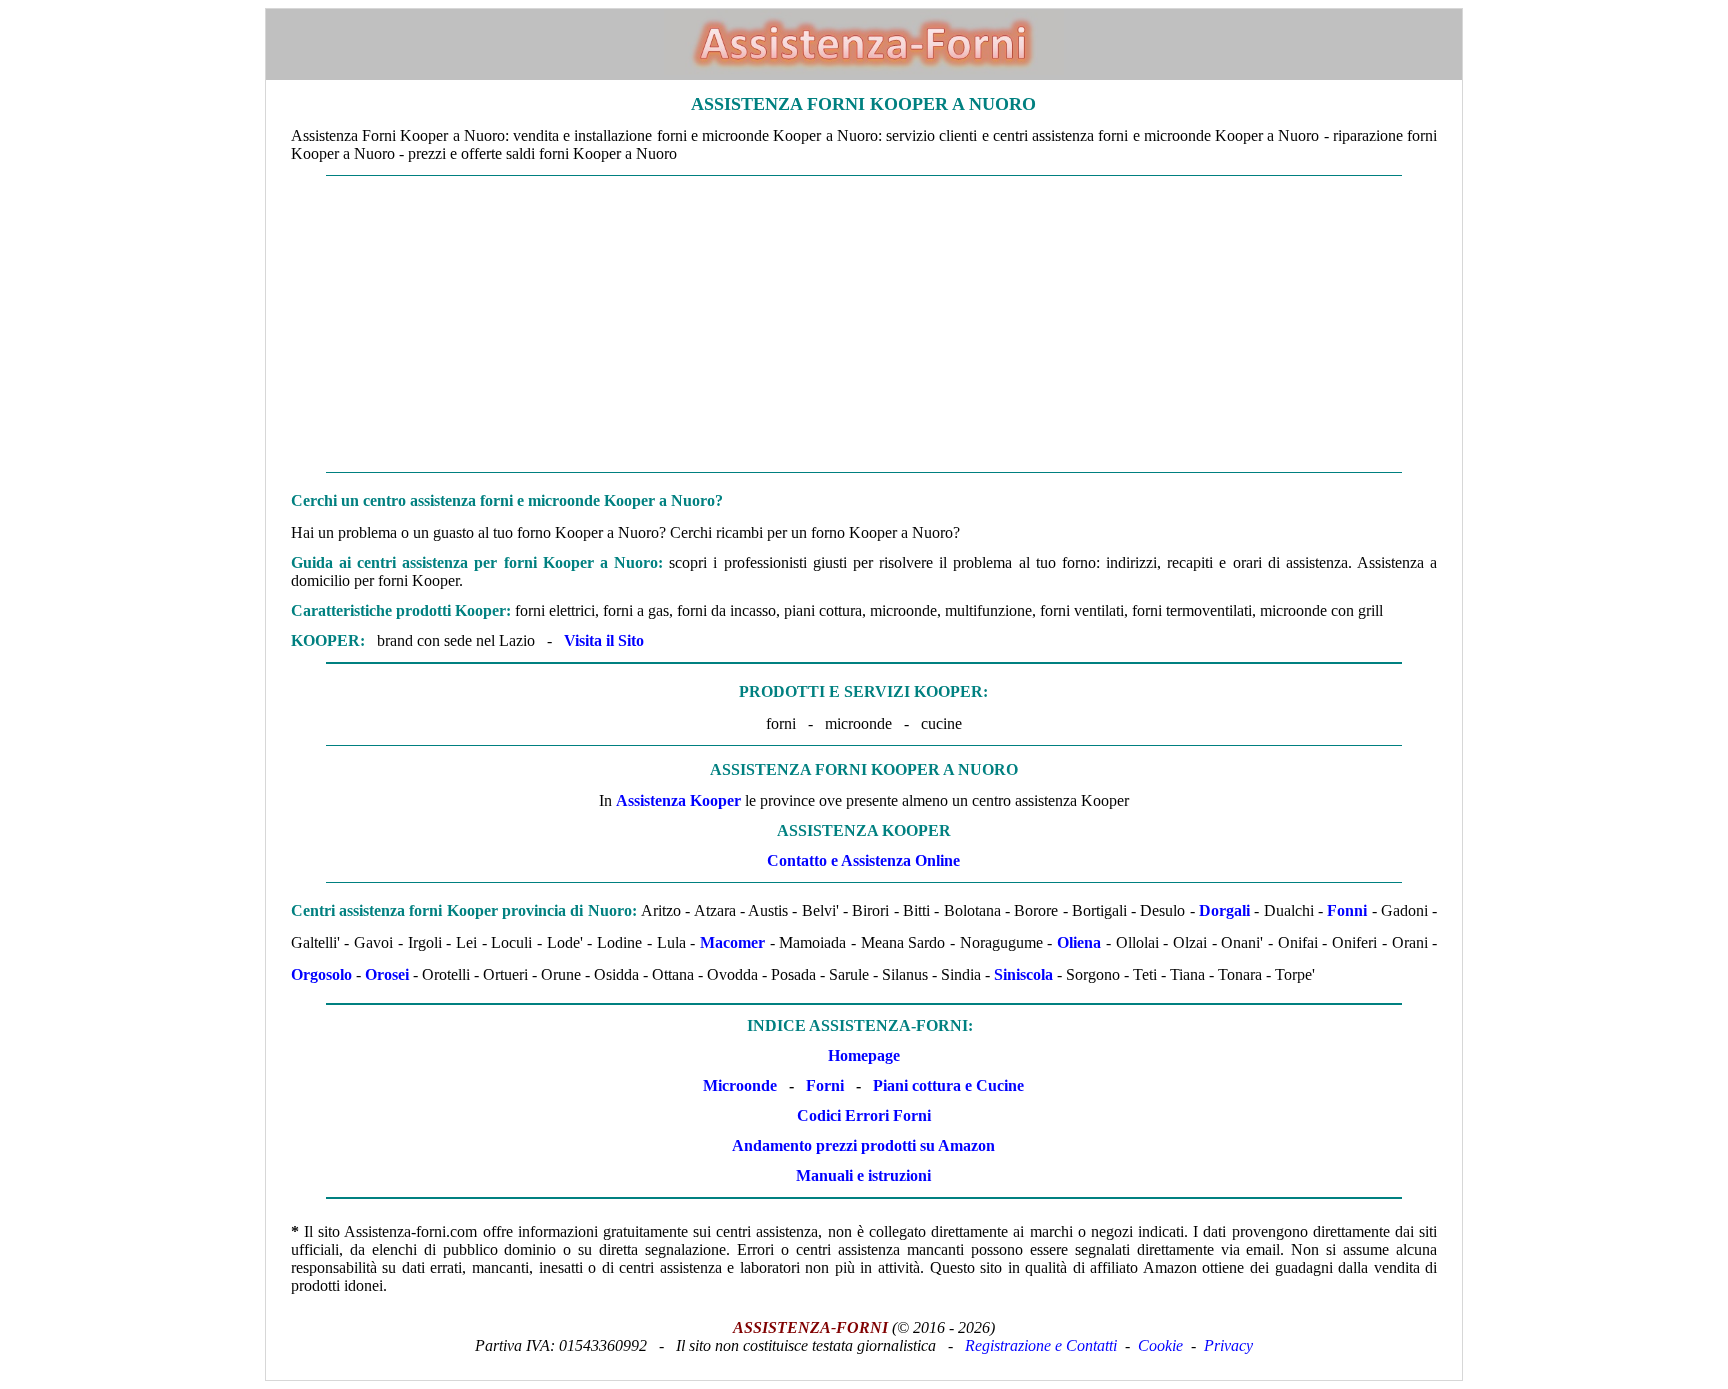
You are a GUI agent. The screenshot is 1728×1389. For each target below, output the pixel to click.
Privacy (1228, 1345)
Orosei (387, 974)
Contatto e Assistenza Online (863, 860)
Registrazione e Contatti (1041, 1345)
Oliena (1079, 942)
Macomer (732, 942)
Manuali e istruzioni (863, 1175)
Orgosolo (321, 974)
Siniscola (1023, 974)
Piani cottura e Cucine (948, 1085)
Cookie (1160, 1345)
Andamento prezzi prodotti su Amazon (863, 1145)
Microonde (740, 1085)
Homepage (864, 1055)
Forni (825, 1085)
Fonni (1347, 910)
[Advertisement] (864, 324)
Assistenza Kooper (678, 800)
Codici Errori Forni (864, 1115)
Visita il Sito (604, 640)
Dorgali (1224, 910)
